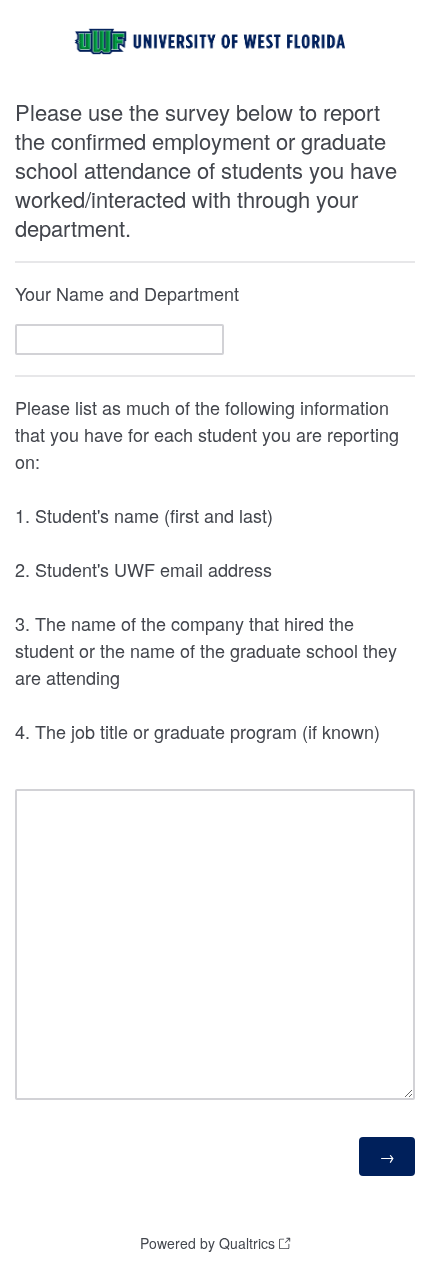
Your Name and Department (127, 293)
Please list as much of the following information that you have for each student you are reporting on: (207, 569)
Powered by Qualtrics (207, 1243)
